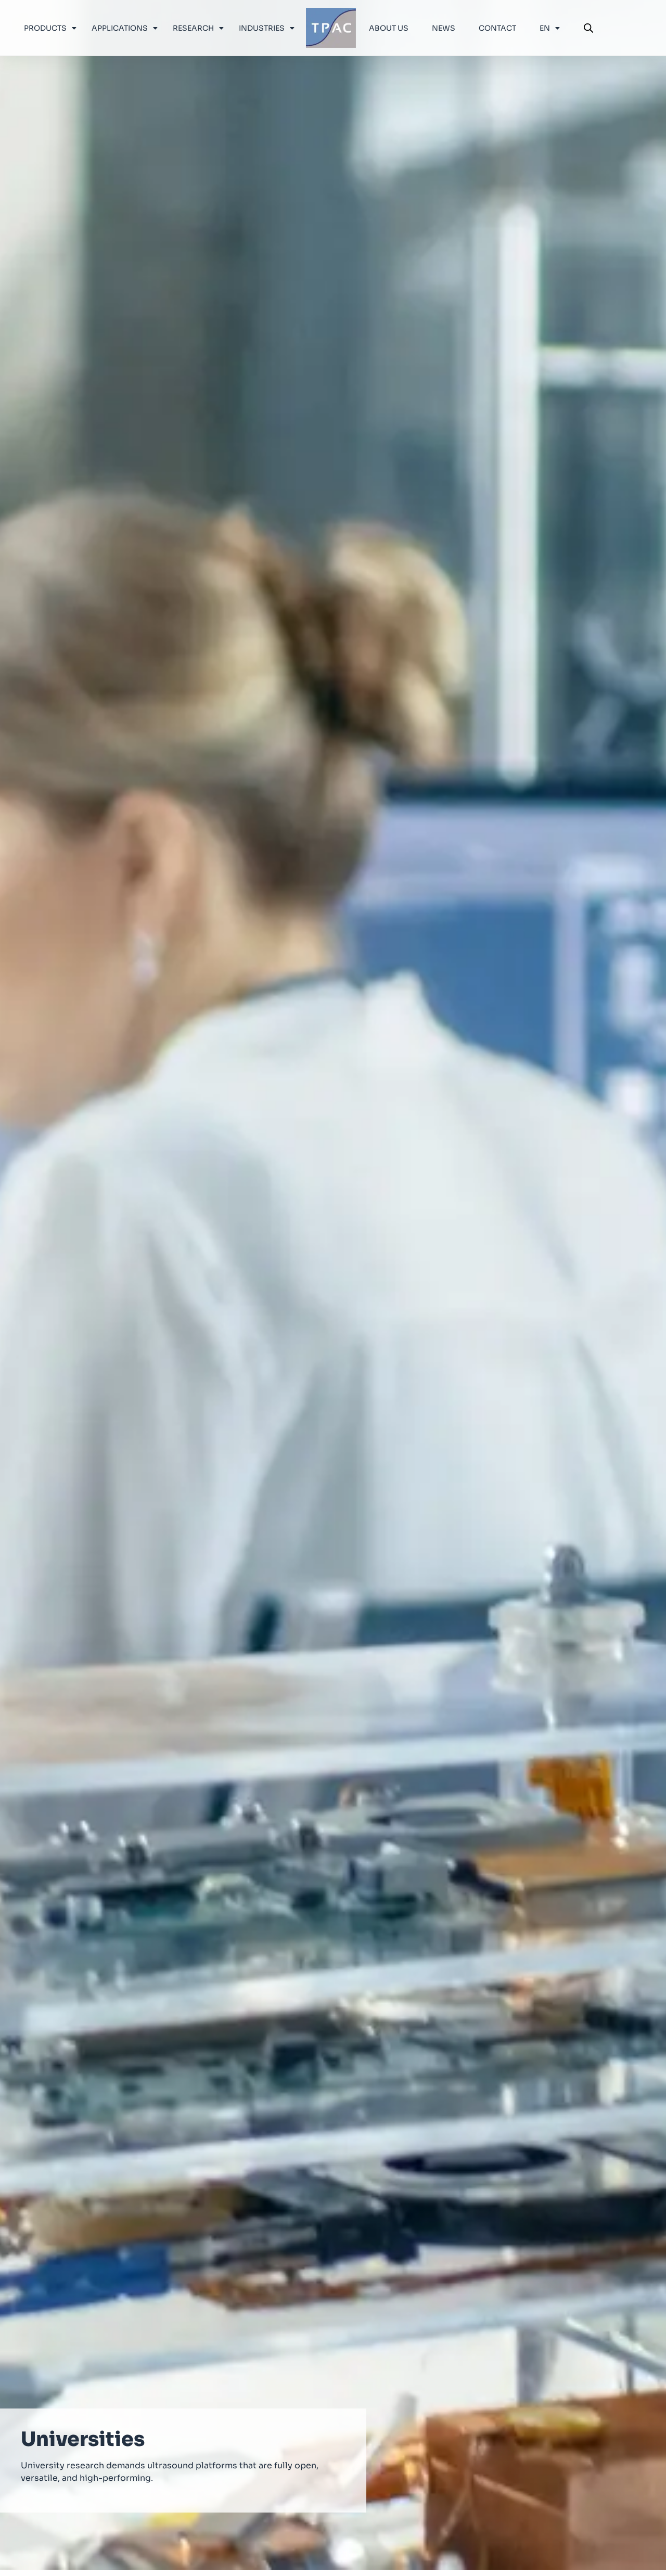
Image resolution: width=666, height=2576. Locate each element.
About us (389, 28)
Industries (262, 28)
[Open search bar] (588, 28)
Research (193, 28)
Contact (497, 28)
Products (45, 28)
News (444, 28)
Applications (120, 28)
